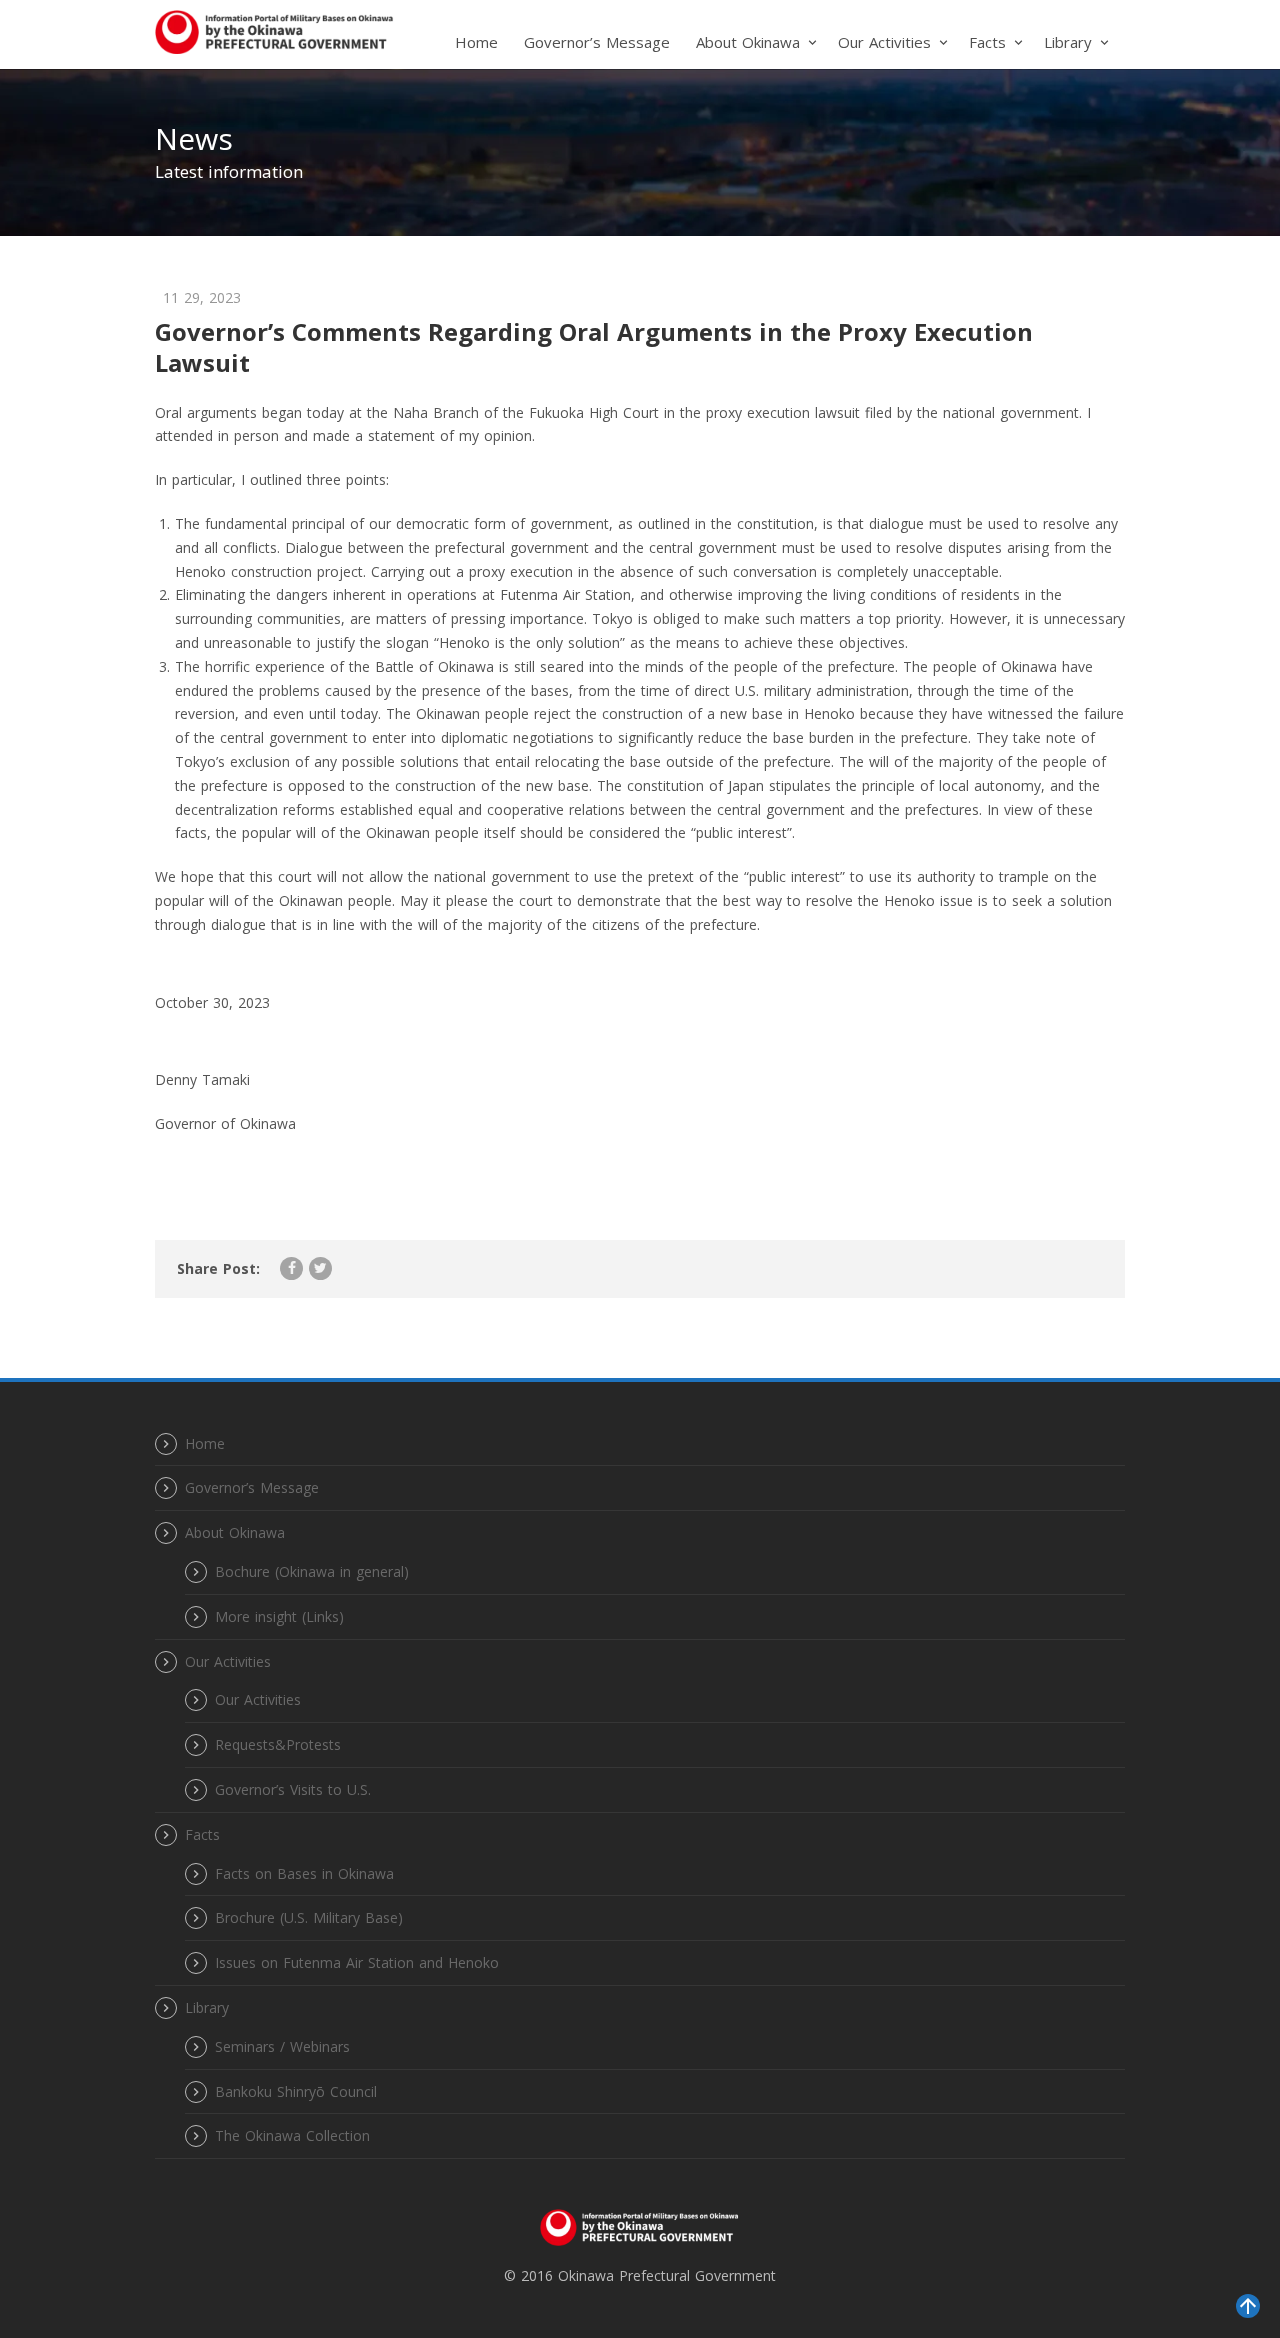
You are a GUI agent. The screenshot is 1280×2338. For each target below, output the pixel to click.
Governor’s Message (597, 42)
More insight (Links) (279, 1616)
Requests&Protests (278, 1744)
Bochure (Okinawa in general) (312, 1571)
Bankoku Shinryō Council (296, 2091)
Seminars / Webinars (282, 2046)
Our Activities (258, 1699)
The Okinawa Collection (292, 2135)
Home (476, 42)
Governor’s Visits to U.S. (293, 1789)
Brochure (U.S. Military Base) (309, 1917)
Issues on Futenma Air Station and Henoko (357, 1962)
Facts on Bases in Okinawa (304, 1873)
